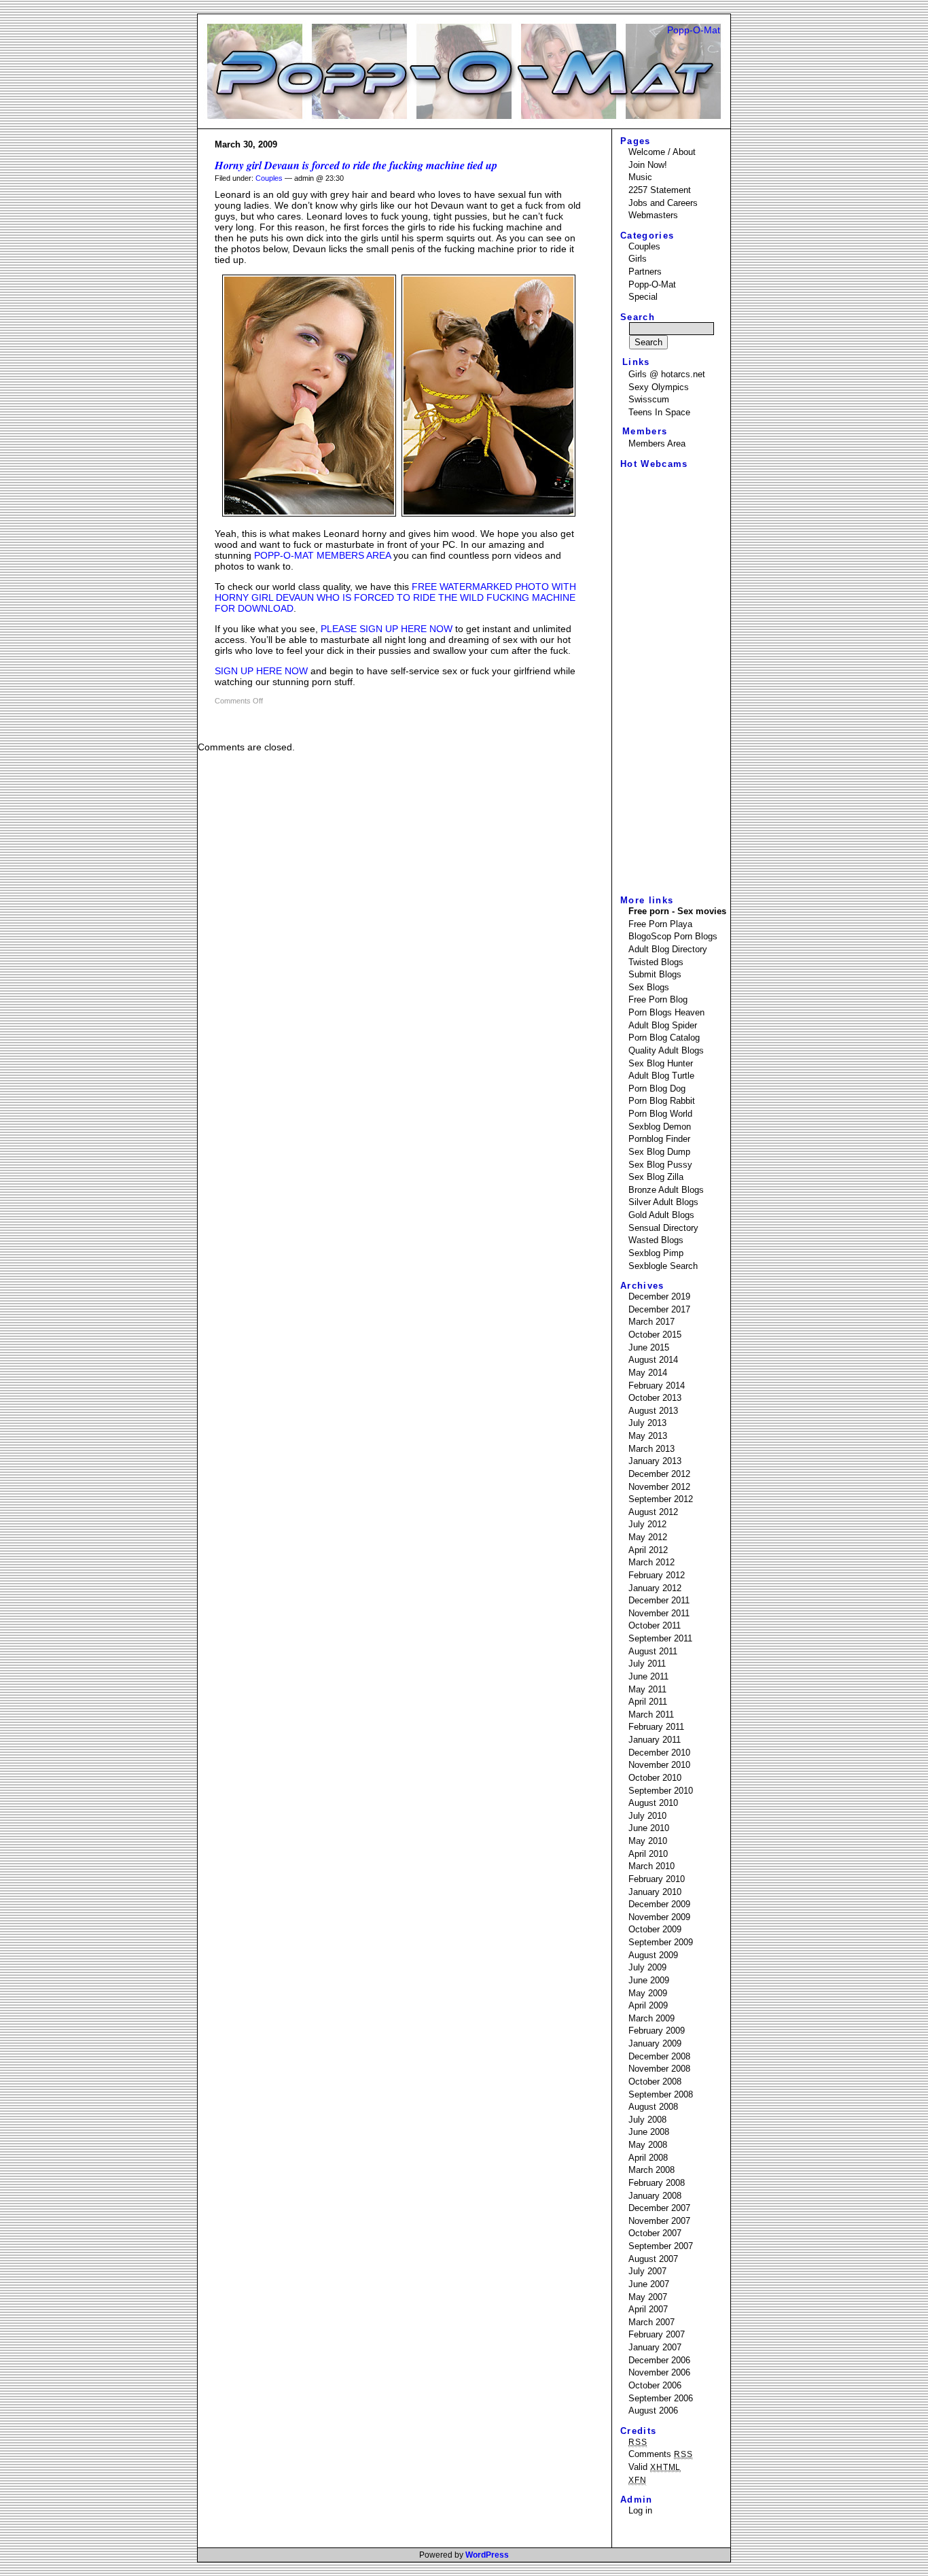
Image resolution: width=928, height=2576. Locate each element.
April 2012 (648, 1550)
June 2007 (649, 2284)
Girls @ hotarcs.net (667, 374)
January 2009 (655, 2043)
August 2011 (653, 1651)
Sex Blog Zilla (656, 1177)
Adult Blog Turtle (661, 1076)
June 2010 (649, 1828)
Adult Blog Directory (668, 949)
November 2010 (659, 1765)
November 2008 (659, 2069)
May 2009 (648, 1993)
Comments (661, 2454)
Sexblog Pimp (656, 1253)
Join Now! (648, 165)
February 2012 (657, 1575)
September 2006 (661, 2398)
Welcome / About (662, 152)
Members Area (657, 443)
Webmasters (653, 215)
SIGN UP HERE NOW (261, 671)
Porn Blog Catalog (664, 1038)
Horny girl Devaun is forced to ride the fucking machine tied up (356, 165)
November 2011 (659, 1613)
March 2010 (652, 1866)
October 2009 (655, 1929)
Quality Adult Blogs (666, 1050)
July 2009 (647, 1967)
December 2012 (659, 1474)
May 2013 (648, 1436)
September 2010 (661, 1791)
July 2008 (647, 2120)
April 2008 (648, 2158)
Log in (640, 2510)
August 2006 (653, 2410)
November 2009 (659, 1917)
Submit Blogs (655, 974)
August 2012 (653, 1512)
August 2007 (653, 2259)
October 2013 (655, 1398)
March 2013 (652, 1449)
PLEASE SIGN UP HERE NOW (387, 629)
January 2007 (655, 2347)
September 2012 (661, 1499)
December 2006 (659, 2360)
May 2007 (648, 2297)
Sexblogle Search (663, 1266)
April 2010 (648, 1854)
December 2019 (659, 1296)
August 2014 (653, 1360)
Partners (645, 272)
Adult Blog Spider (663, 1025)
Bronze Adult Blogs (666, 1190)
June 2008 (649, 2132)
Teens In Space (659, 412)
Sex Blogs (649, 987)
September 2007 (661, 2246)
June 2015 (649, 1347)
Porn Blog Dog (657, 1089)
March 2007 (652, 2322)
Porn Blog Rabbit (662, 1101)
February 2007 (657, 2334)
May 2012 (648, 1537)
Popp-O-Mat (694, 30)
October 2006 (655, 2385)
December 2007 (659, 2208)
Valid (655, 2467)
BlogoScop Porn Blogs (673, 936)
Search (638, 317)
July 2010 (647, 1816)
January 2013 (655, 1461)
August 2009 (653, 1955)
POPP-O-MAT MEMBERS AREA (322, 555)
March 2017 (652, 1322)
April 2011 (648, 1702)
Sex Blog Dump (659, 1152)
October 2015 (655, 1335)
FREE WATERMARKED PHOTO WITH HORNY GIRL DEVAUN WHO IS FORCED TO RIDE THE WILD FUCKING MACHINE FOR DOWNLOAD (395, 597)
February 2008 (657, 2183)
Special (643, 297)
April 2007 (648, 2309)
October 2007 (655, 2233)
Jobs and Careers (663, 203)
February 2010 (657, 1879)
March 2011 (651, 1715)
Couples (269, 178)
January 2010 (655, 1892)
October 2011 (655, 1625)
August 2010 (653, 1803)
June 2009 (649, 1980)
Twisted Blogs (656, 962)
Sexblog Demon (660, 1127)
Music (640, 177)
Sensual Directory (663, 1228)
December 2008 (659, 2056)
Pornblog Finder (659, 1139)
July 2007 (647, 2271)
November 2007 (659, 2221)
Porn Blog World (660, 1114)
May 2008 (648, 2145)
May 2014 (648, 1373)
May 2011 (647, 1689)
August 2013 (653, 1411)
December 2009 (659, 1904)
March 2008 (652, 2170)
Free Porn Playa (660, 924)
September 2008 (661, 2094)
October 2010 (655, 1778)
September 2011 (660, 1638)
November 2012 (659, 1487)
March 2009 (652, 2018)
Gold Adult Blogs (661, 1215)
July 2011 (647, 1664)
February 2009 (657, 2031)
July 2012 (647, 1524)
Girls (638, 259)
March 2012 (652, 1562)
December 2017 (659, 1309)
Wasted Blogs (656, 1240)
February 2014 (657, 1386)
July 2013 (647, 1423)
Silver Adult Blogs (663, 1202)
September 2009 (661, 1942)
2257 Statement (660, 190)
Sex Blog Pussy (660, 1165)
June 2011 (648, 1676)
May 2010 (648, 1841)
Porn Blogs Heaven (666, 1012)
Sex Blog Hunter (661, 1063)
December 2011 (659, 1600)
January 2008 (655, 2196)
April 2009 (648, 2005)
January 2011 (655, 1740)
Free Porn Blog (658, 999)
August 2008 (653, 2107)
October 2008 (655, 2082)
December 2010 (659, 1753)
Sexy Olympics (659, 387)
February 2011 (656, 1727)
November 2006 (659, 2372)
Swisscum (649, 399)
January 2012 (655, 1588)
